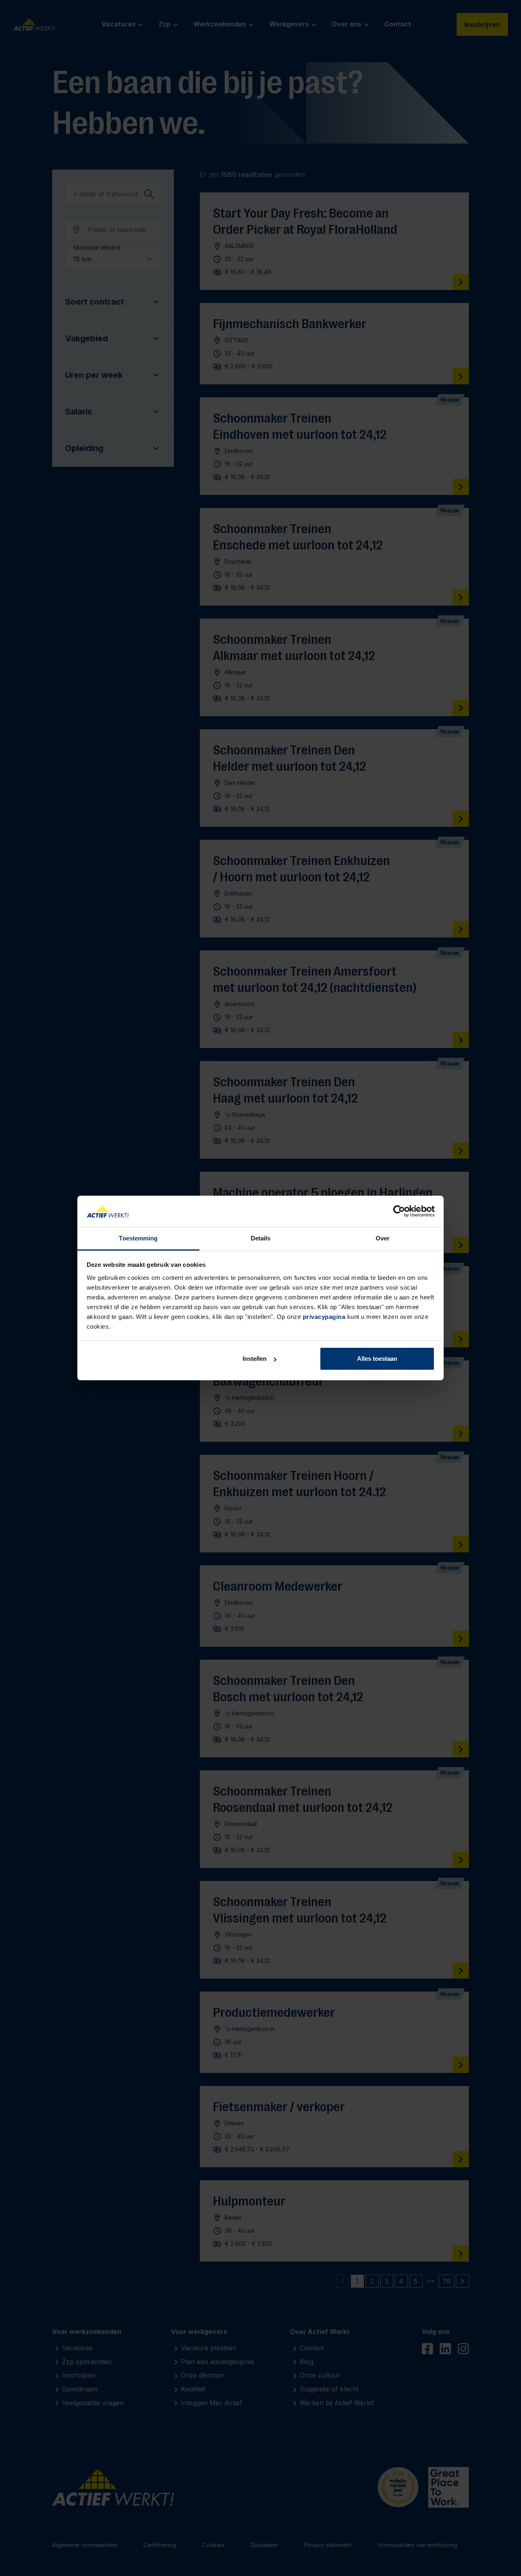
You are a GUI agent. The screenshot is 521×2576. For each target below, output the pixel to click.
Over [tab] (383, 1238)
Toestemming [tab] (138, 1238)
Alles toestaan (377, 1359)
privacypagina (324, 1317)
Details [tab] (261, 1238)
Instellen (255, 1359)
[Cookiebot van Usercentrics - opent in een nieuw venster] (399, 1212)
